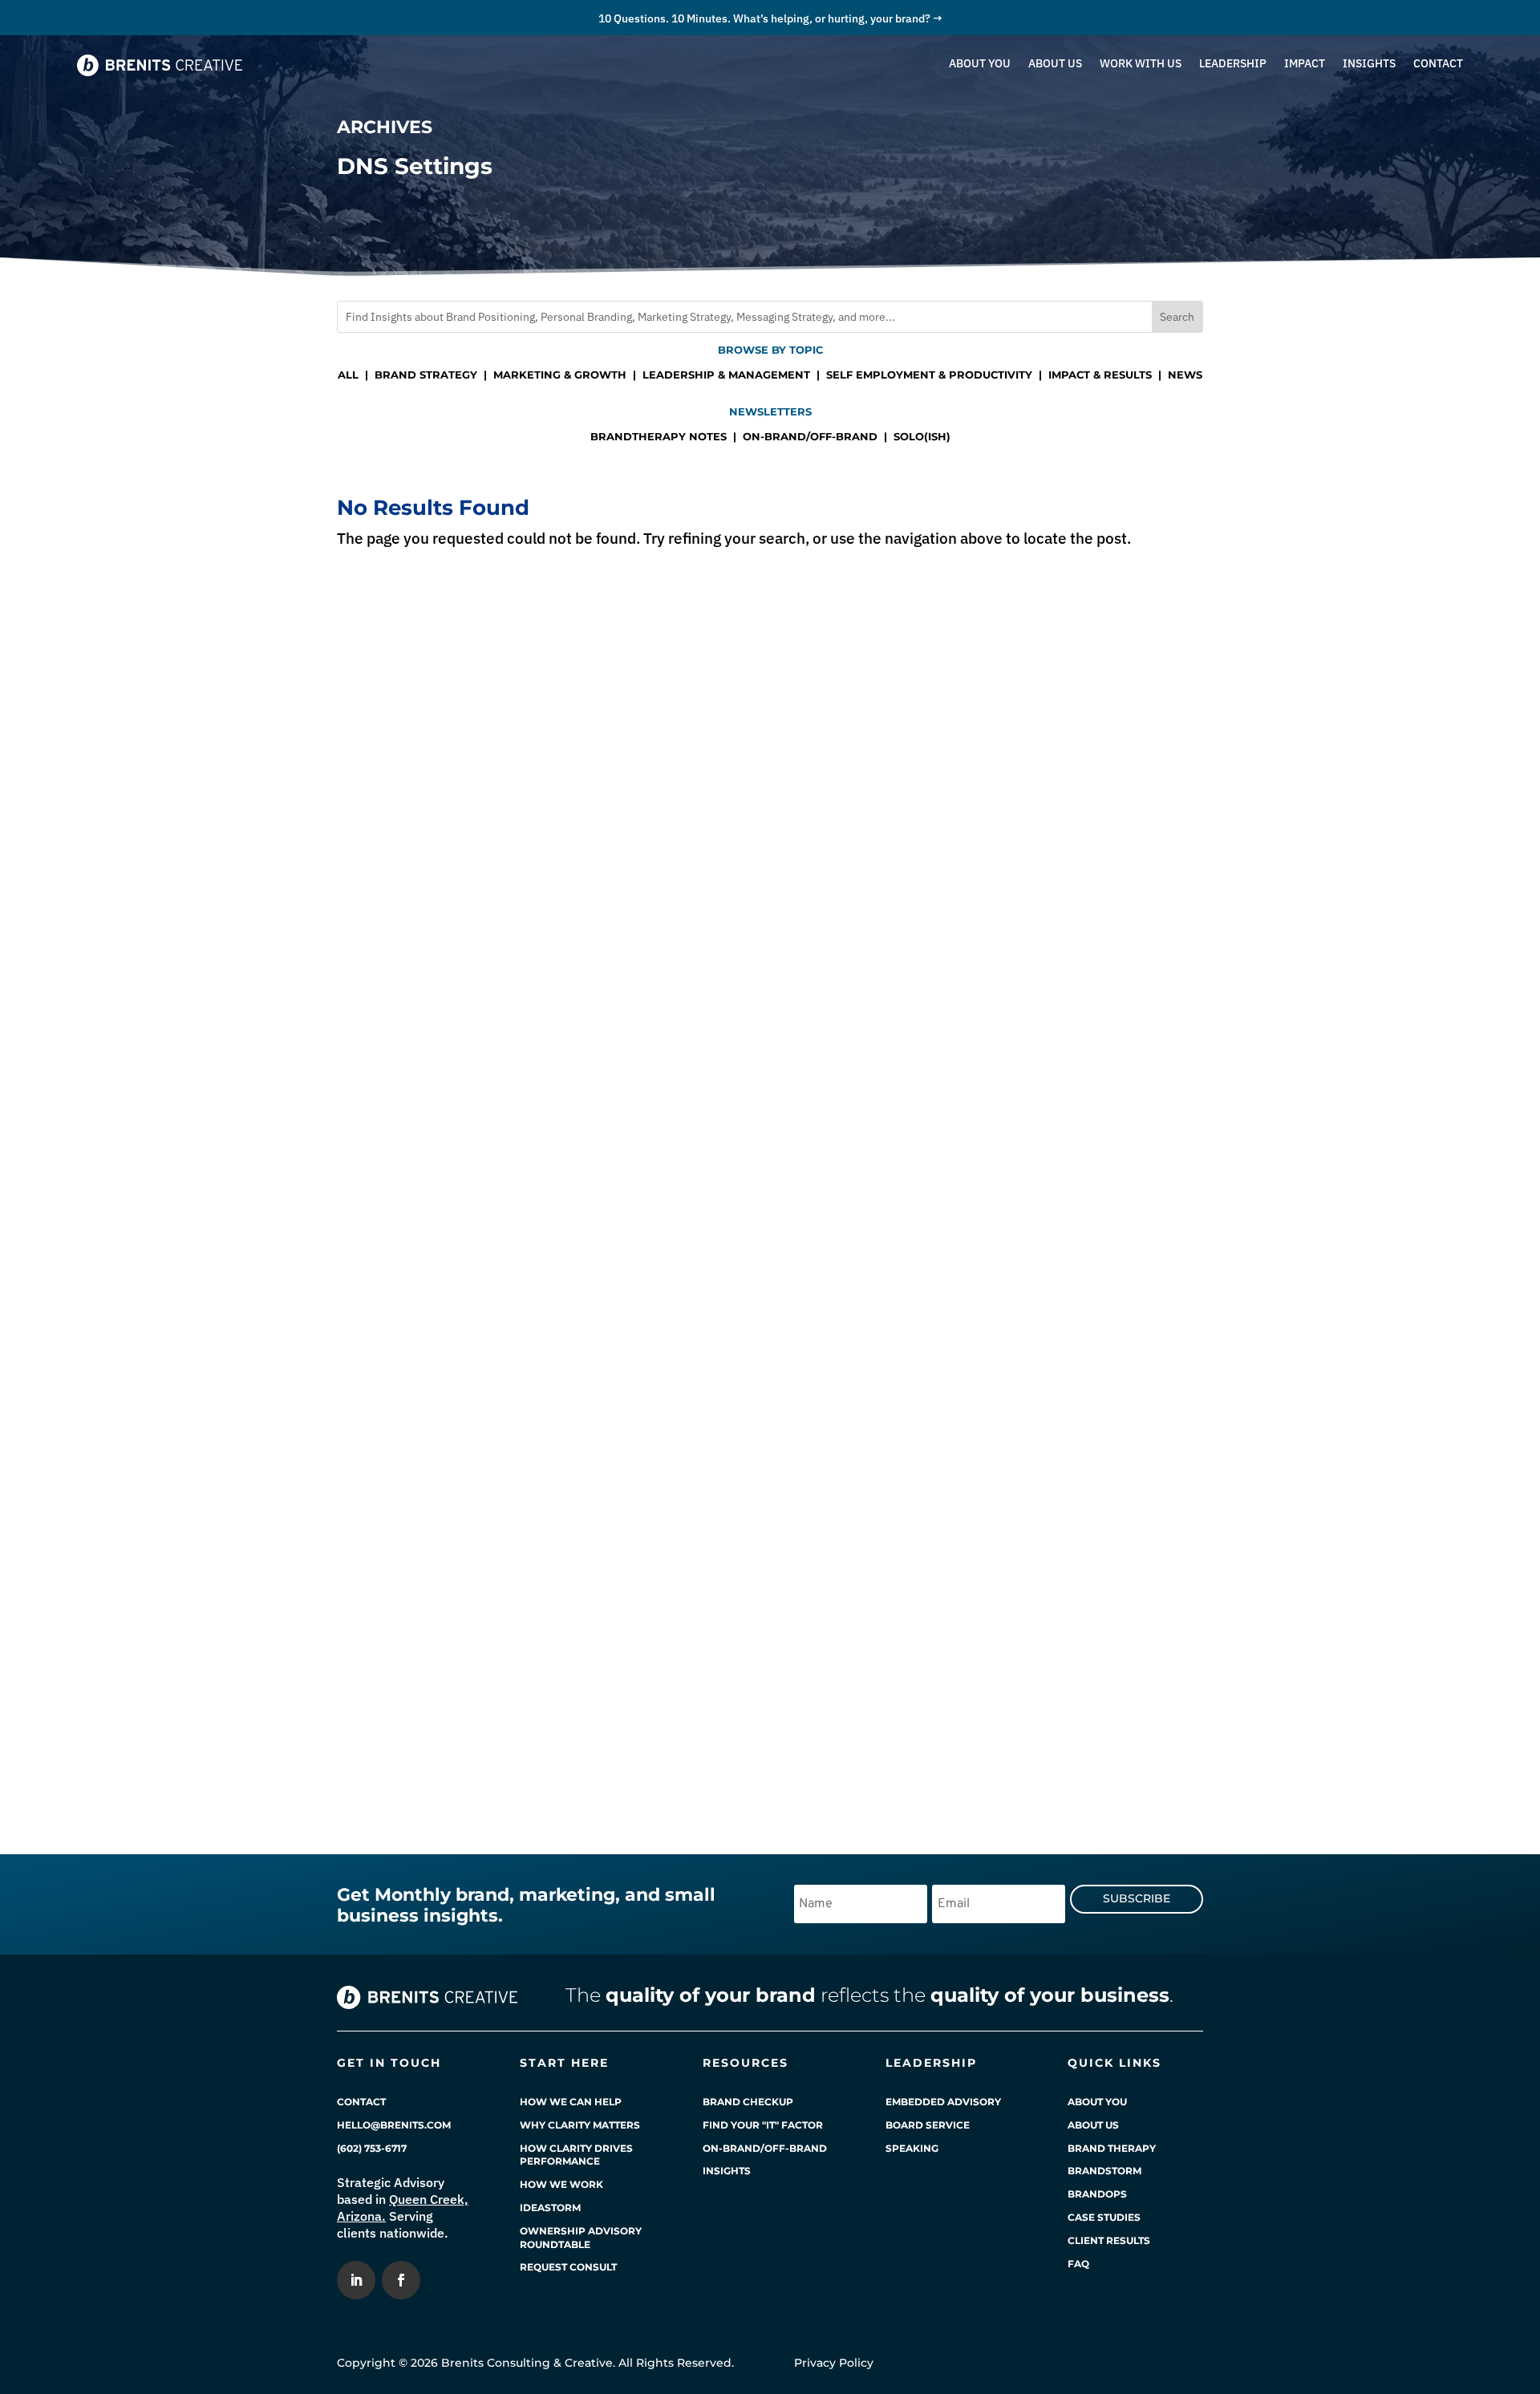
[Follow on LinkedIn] (356, 2280)
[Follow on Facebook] (401, 2280)
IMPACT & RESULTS (1100, 375)
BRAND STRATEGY (426, 375)
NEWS (1185, 375)
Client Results (1109, 2240)
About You (1097, 2102)
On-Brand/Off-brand (765, 2148)
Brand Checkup (748, 2102)
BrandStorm (1104, 2171)
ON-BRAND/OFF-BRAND (810, 436)
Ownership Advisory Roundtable (581, 2238)
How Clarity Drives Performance (576, 2155)
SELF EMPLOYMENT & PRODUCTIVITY (929, 375)
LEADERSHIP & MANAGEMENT (726, 375)
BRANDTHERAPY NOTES (659, 436)
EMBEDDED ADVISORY (943, 2102)
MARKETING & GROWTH (560, 375)
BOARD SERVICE (928, 2125)
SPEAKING (912, 2148)
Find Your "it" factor (763, 2125)
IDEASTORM (550, 2208)
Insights (727, 2171)
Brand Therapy (1112, 2148)
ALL (348, 375)
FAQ (1078, 2264)
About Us (1093, 2125)
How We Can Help (571, 2102)
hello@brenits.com (394, 2125)
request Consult (568, 2267)
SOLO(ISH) (922, 436)
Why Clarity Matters (580, 2125)
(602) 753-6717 (372, 2148)
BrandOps (1097, 2194)
